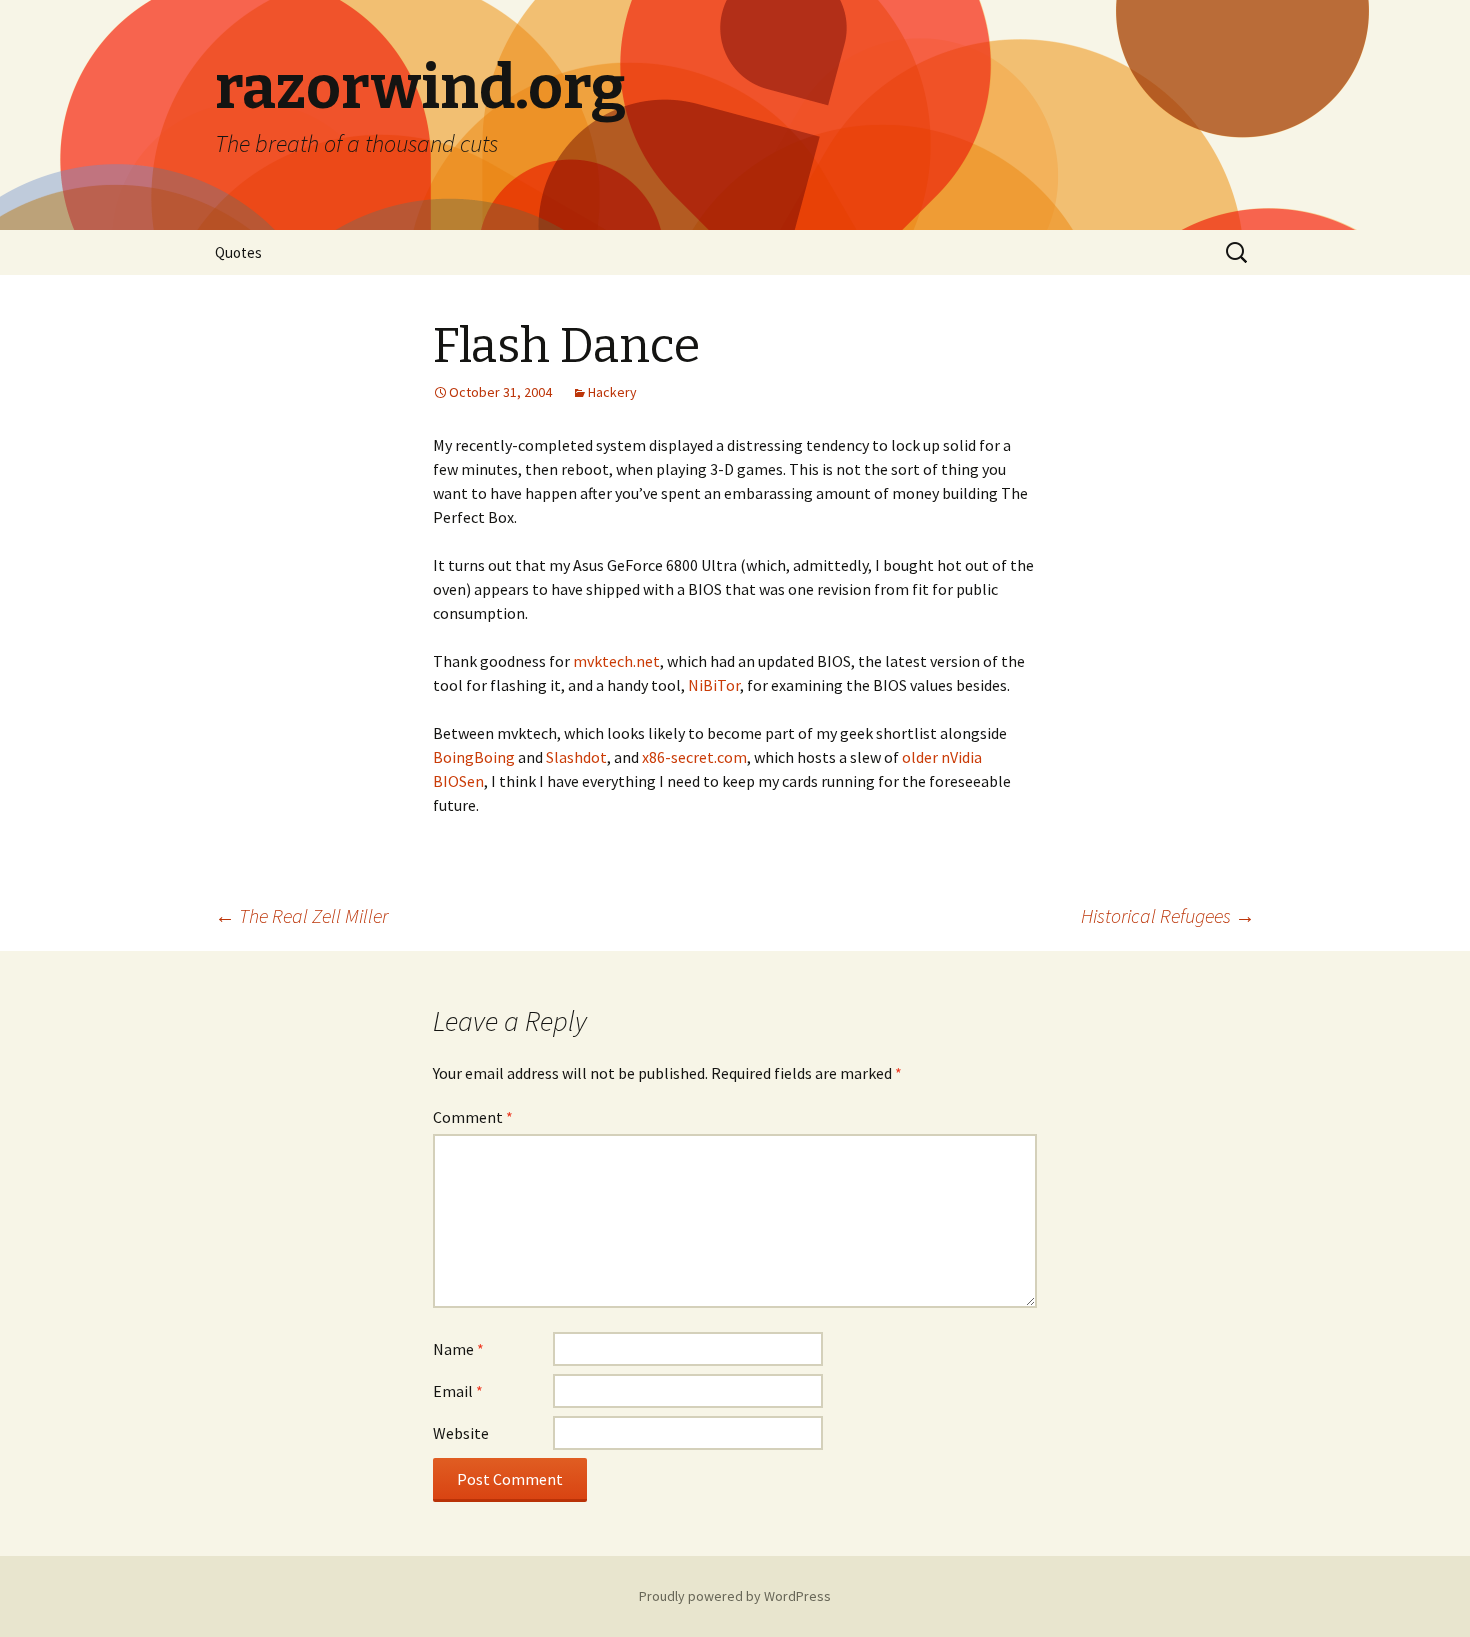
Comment (473, 1117)
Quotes (238, 252)
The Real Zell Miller (301, 915)
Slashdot (576, 757)
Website (461, 1433)
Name (458, 1349)
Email (458, 1391)
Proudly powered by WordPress (735, 1596)
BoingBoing (474, 757)
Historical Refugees (1168, 915)
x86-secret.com (694, 757)
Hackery (612, 392)
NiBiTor (714, 685)
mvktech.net (616, 661)
